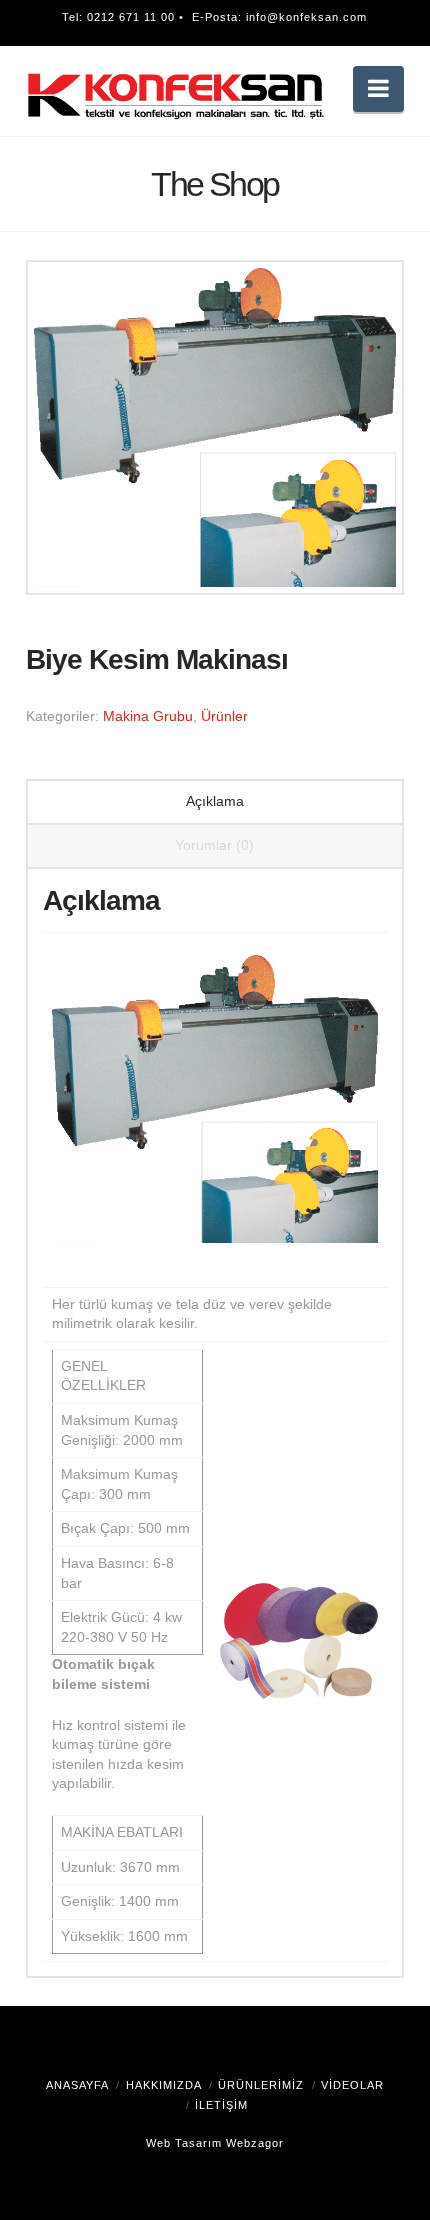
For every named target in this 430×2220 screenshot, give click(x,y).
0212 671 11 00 (131, 17)
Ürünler (224, 716)
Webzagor (255, 2143)
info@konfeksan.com (306, 17)
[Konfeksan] (176, 95)
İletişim (221, 2105)
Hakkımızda (164, 2085)
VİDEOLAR (352, 2085)
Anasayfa (77, 2085)
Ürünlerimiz (261, 2085)
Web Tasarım (184, 2143)
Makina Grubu (148, 716)
